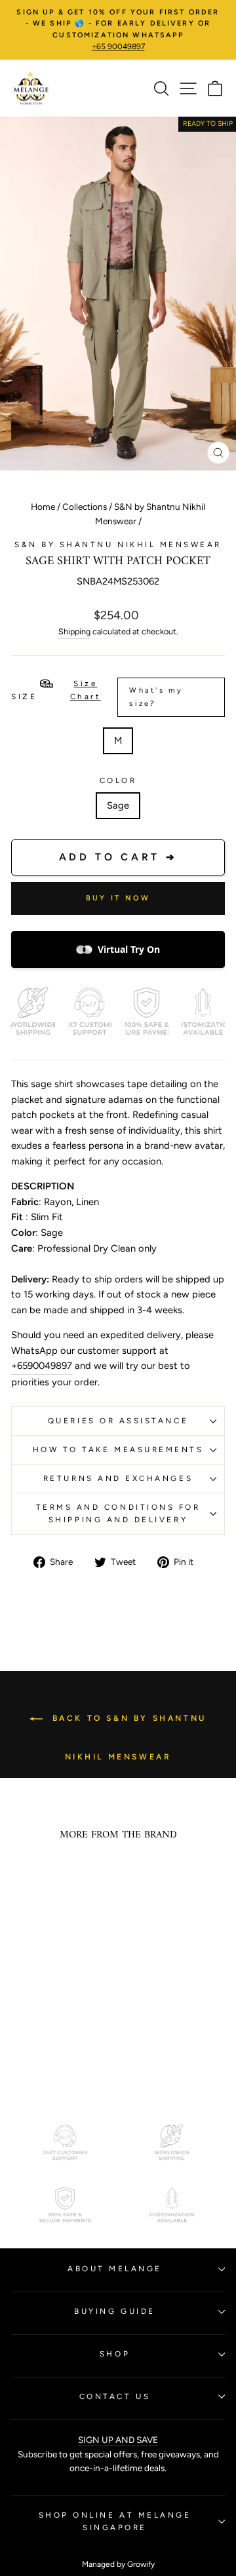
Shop (115, 2354)
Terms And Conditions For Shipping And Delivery (118, 1513)
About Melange (115, 2269)
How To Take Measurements (118, 1450)
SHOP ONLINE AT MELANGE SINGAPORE (115, 2521)
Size (97, 693)
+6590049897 (42, 1366)
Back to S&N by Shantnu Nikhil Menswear (127, 1738)
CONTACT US (115, 2396)
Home (43, 507)
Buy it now (118, 898)
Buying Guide (114, 2311)
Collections (85, 507)
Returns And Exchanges (118, 1478)
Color (118, 780)
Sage (118, 805)
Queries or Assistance (118, 1421)
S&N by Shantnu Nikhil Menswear (118, 545)
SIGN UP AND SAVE (118, 2440)
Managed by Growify (118, 2564)
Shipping (74, 631)
